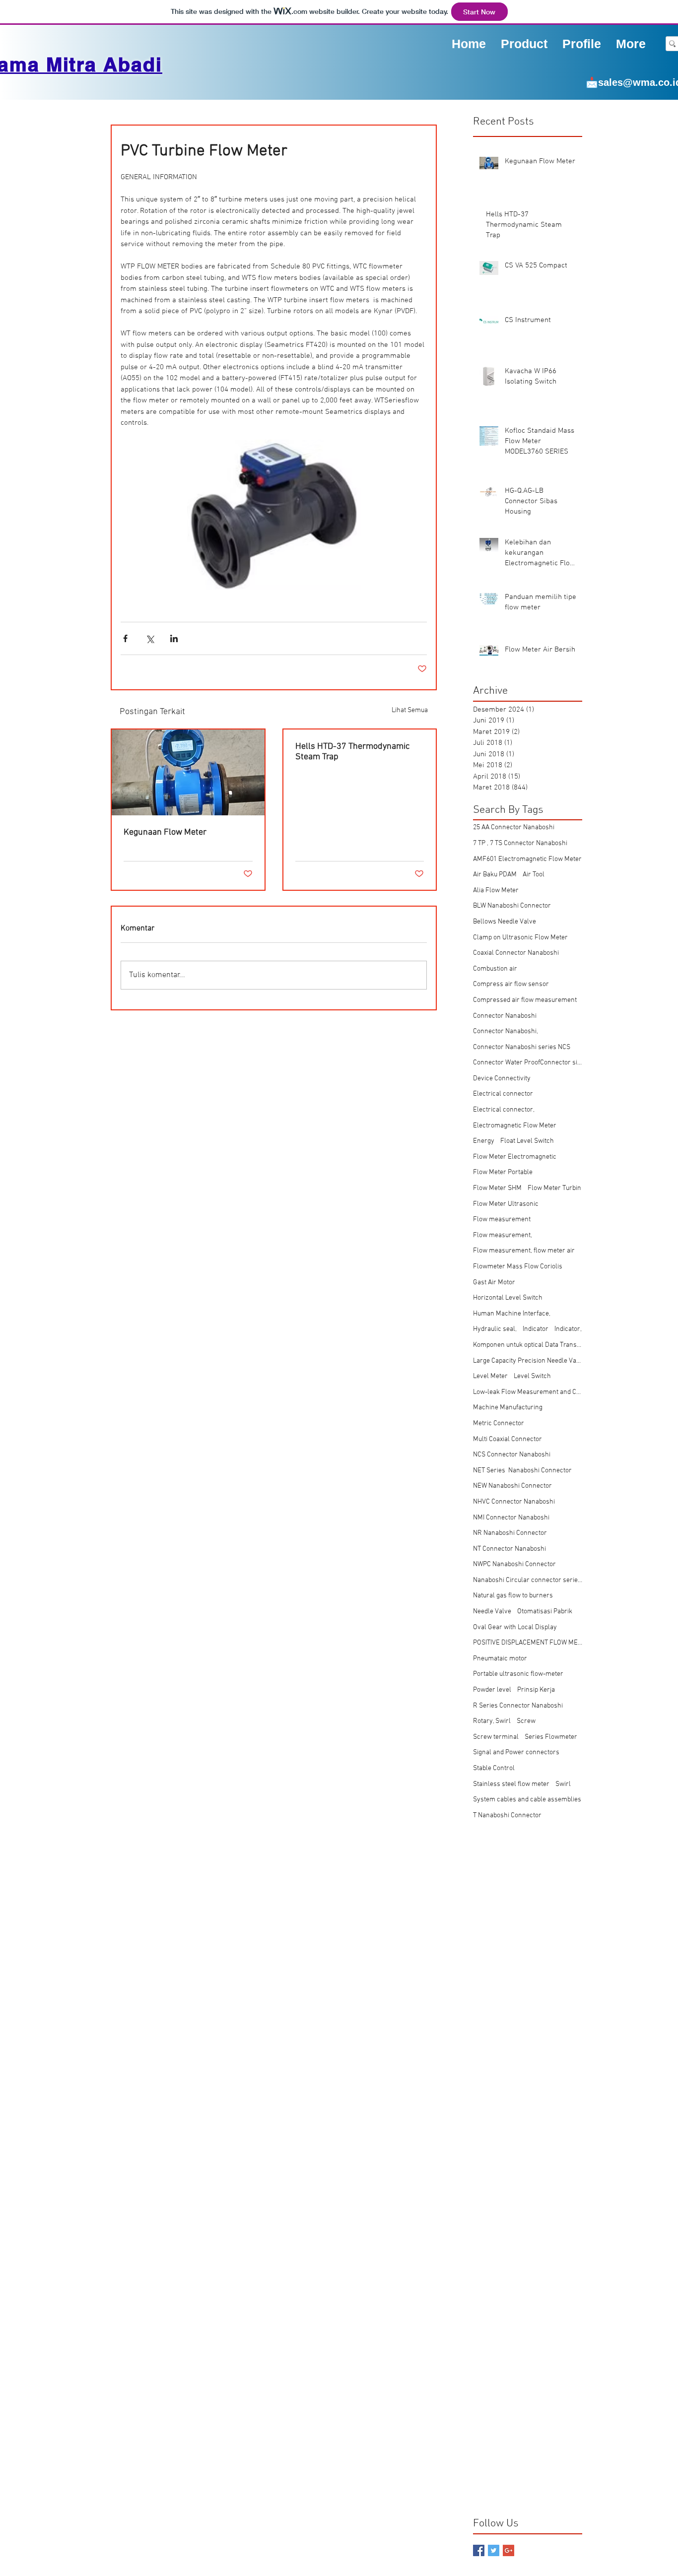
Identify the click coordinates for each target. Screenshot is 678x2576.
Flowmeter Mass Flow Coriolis (518, 1267)
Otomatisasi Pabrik (545, 1612)
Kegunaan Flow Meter (165, 832)
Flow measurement (502, 1220)
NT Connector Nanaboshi (509, 1549)
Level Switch (532, 1376)
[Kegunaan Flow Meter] (188, 772)
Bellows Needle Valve (505, 922)
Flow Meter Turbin (554, 1188)
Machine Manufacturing (508, 1408)
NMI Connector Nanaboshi (511, 1518)
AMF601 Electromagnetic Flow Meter (527, 859)
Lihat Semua (410, 710)
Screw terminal (496, 1737)
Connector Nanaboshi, (506, 1031)
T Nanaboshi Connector (507, 1816)
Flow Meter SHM (497, 1188)
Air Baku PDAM (495, 875)
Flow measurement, (503, 1235)
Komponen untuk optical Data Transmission (528, 1345)
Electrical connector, (504, 1110)
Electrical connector (503, 1094)
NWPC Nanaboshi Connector (514, 1564)
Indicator (536, 1329)
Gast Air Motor (494, 1283)
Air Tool (534, 875)
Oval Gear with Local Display (515, 1627)
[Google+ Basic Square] (508, 2550)
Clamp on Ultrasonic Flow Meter (520, 938)
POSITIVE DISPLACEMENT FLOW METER (528, 1643)
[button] (582, 43)
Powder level (492, 1690)
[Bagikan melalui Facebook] (125, 638)
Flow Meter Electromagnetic (515, 1157)
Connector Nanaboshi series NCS (522, 1047)
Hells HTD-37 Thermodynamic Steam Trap (352, 752)
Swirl (563, 1784)
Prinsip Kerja (536, 1690)
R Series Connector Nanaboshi (518, 1706)
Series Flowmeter (551, 1737)
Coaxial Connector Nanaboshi (516, 953)
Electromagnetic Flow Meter (515, 1126)
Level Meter (490, 1376)
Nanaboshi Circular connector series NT (528, 1580)
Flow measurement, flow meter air (524, 1251)
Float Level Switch (527, 1141)
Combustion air (495, 969)
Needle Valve (492, 1612)
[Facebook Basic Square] (479, 2550)
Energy (484, 1141)
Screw (526, 1721)
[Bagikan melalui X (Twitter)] (150, 638)
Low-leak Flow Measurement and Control (528, 1392)
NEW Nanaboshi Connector (512, 1486)
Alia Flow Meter (496, 891)
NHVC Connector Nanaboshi (514, 1502)
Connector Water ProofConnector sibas (528, 1063)
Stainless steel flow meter (511, 1784)
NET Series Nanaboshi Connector (522, 1471)
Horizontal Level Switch (508, 1298)
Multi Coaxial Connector (508, 1439)
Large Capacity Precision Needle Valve (528, 1361)
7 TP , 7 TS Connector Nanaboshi (520, 843)
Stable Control (494, 1768)
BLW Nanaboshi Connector (512, 906)
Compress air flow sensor (511, 984)
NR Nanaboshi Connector (510, 1533)
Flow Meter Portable (503, 1172)
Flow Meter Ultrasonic (506, 1204)
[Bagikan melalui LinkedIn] (174, 638)
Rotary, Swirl (492, 1721)
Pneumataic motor (500, 1659)
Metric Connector (499, 1423)
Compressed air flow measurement (525, 1000)
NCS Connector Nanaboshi (512, 1455)
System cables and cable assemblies (527, 1800)
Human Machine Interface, (512, 1314)
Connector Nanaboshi (505, 1016)
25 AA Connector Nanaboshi (514, 827)
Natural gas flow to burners (513, 1596)
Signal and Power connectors (516, 1752)
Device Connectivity (502, 1079)
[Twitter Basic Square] (494, 2550)
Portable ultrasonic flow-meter (518, 1674)
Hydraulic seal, (495, 1329)
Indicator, (568, 1329)
